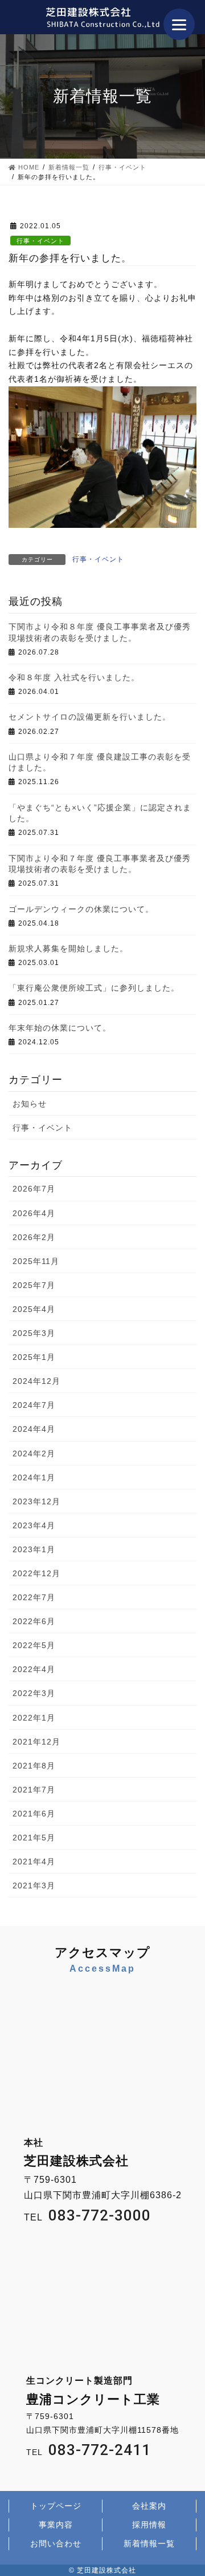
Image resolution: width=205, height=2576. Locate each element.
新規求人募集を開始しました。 (68, 948)
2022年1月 (34, 1718)
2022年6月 (34, 1621)
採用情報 (149, 2525)
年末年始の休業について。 (60, 1028)
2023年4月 (34, 1525)
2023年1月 (34, 1549)
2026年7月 (34, 1189)
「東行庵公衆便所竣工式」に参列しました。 (94, 988)
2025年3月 (34, 1333)
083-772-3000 (100, 2215)
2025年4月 (34, 1309)
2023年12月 (36, 1501)
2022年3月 (34, 1693)
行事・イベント (40, 241)
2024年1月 (34, 1477)
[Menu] (179, 24)
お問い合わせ (56, 2543)
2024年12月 (36, 1381)
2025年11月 (36, 1261)
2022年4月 (34, 1669)
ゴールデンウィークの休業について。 (81, 909)
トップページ (56, 2506)
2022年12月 (36, 1573)
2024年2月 (34, 1453)
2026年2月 (34, 1237)
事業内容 (56, 2525)
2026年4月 (34, 1213)
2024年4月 (34, 1429)
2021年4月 (34, 1862)
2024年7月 (34, 1405)
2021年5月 (34, 1838)
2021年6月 (34, 1814)
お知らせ (30, 1104)
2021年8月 (34, 1766)
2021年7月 (34, 1790)
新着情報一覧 (149, 2543)
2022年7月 (34, 1597)
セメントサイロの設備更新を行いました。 (90, 717)
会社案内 (149, 2506)
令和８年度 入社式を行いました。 (74, 677)
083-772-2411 (100, 2450)
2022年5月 (34, 1645)
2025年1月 (34, 1357)
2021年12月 (36, 1742)
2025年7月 (34, 1285)
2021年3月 (34, 1885)
